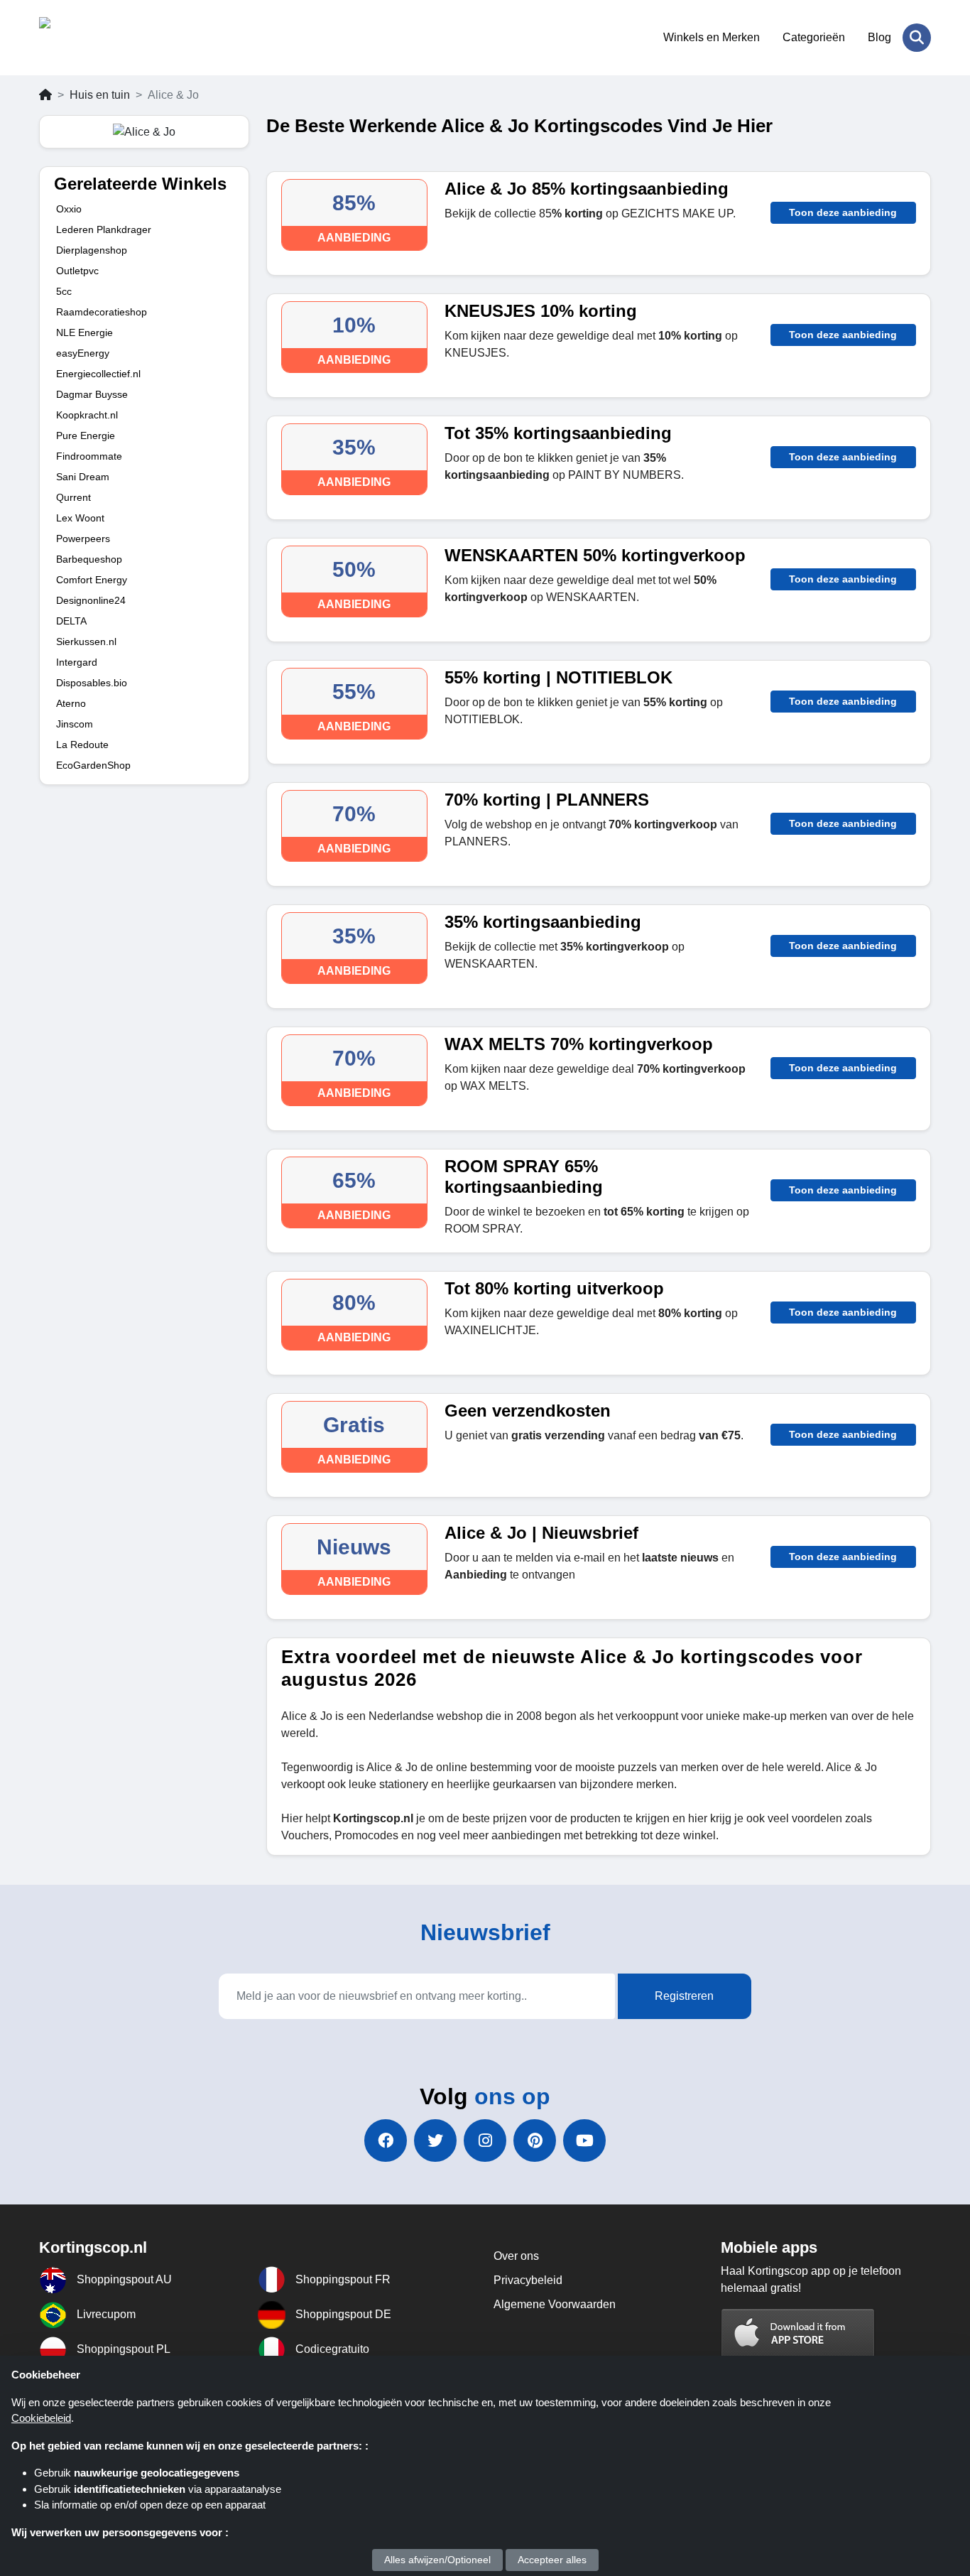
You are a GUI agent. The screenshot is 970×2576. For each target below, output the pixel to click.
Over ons (516, 2256)
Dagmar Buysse (92, 394)
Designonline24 (91, 600)
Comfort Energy (92, 580)
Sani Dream (83, 477)
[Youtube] (584, 2141)
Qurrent (73, 497)
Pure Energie (86, 435)
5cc (64, 291)
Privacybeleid (528, 2280)
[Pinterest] (535, 2141)
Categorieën (814, 37)
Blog (879, 37)
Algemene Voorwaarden (555, 2304)
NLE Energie (85, 332)
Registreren (684, 1996)
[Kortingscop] (108, 38)
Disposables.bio (92, 683)
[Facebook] (386, 2141)
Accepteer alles (552, 2560)
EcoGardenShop (93, 765)
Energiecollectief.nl (98, 374)
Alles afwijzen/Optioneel (437, 2560)
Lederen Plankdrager (104, 229)
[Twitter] (435, 2141)
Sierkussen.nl (86, 642)
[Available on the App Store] (798, 2334)
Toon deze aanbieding (843, 212)
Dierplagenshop (92, 250)
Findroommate (89, 456)
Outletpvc (77, 271)
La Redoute (82, 745)
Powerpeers (83, 539)
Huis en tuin (100, 95)
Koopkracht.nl (87, 415)
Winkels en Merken (712, 37)
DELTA (71, 621)
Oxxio (69, 209)
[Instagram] (485, 2141)
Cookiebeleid (41, 2418)
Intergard (77, 662)
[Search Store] (917, 38)
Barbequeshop (89, 559)
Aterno (71, 703)
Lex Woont (80, 518)
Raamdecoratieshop (102, 312)
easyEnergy (83, 353)
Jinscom (75, 724)
